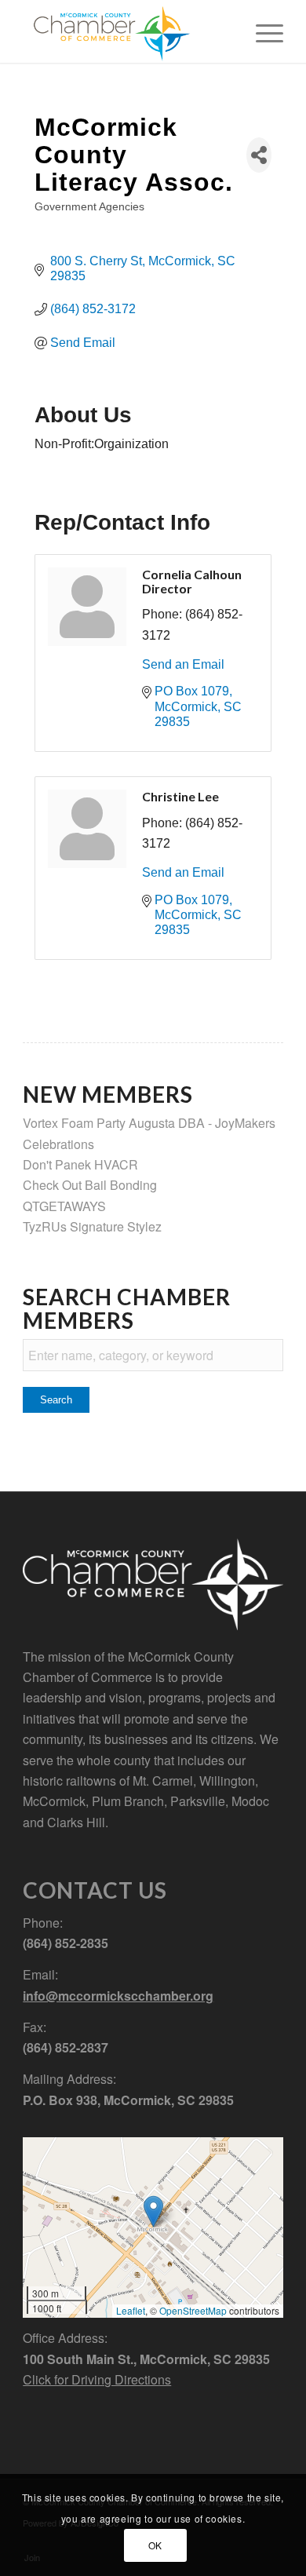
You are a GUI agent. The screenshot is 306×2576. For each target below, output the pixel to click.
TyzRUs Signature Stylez (92, 1226)
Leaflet (131, 2310)
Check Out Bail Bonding (90, 1185)
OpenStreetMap (193, 2310)
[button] (153, 2211)
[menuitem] (262, 31)
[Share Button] (259, 155)
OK (155, 2545)
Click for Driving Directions (97, 2379)
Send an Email (183, 664)
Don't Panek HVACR (80, 1164)
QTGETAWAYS (64, 1206)
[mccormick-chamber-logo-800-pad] (127, 31)
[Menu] (262, 31)
